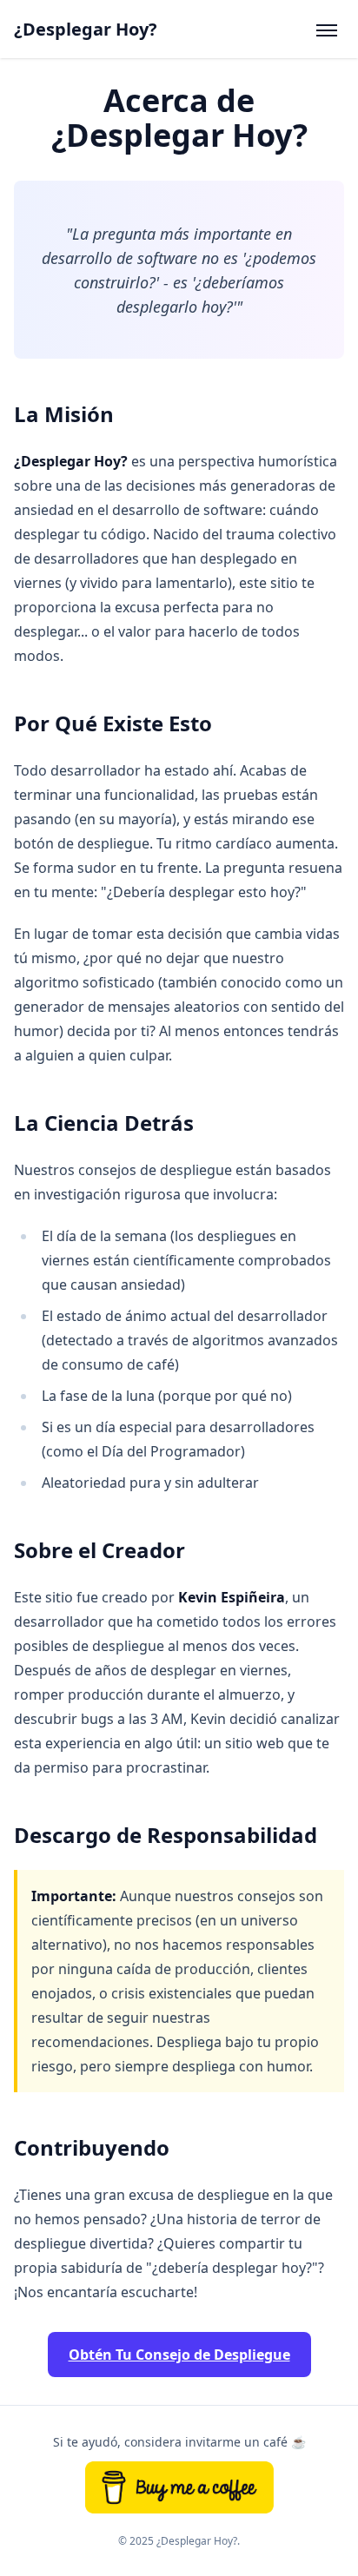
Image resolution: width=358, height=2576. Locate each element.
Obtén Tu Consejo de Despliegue (179, 2355)
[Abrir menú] (327, 30)
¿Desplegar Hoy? (86, 29)
